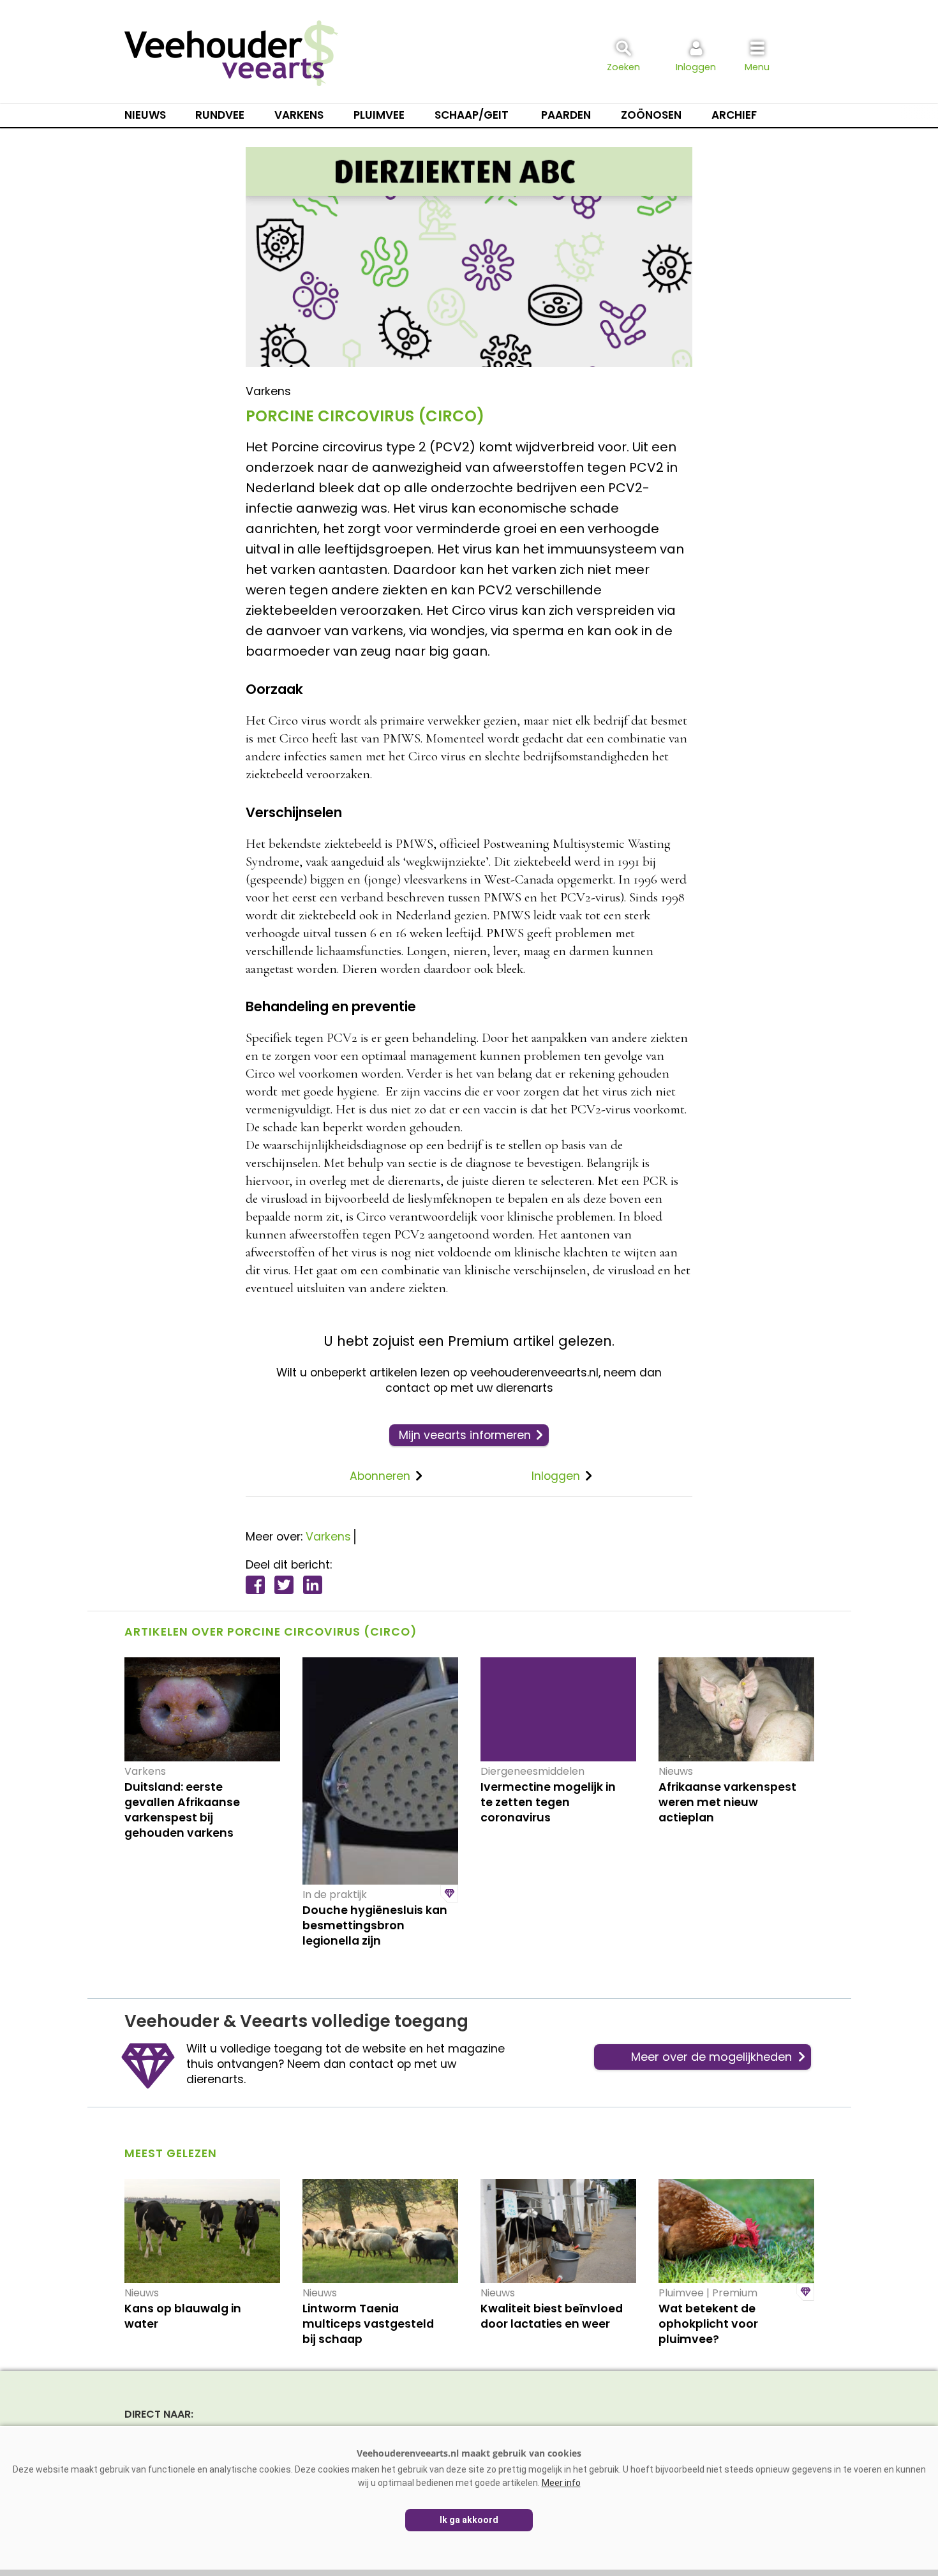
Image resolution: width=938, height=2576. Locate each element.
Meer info (561, 2483)
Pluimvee (379, 115)
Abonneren (380, 1476)
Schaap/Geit (472, 115)
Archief (734, 115)
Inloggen (556, 1476)
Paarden (566, 115)
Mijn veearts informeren (465, 1435)
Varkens (299, 115)
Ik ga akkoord (469, 2520)
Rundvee (220, 115)
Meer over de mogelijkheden (711, 2057)
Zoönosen (651, 115)
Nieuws (145, 115)
